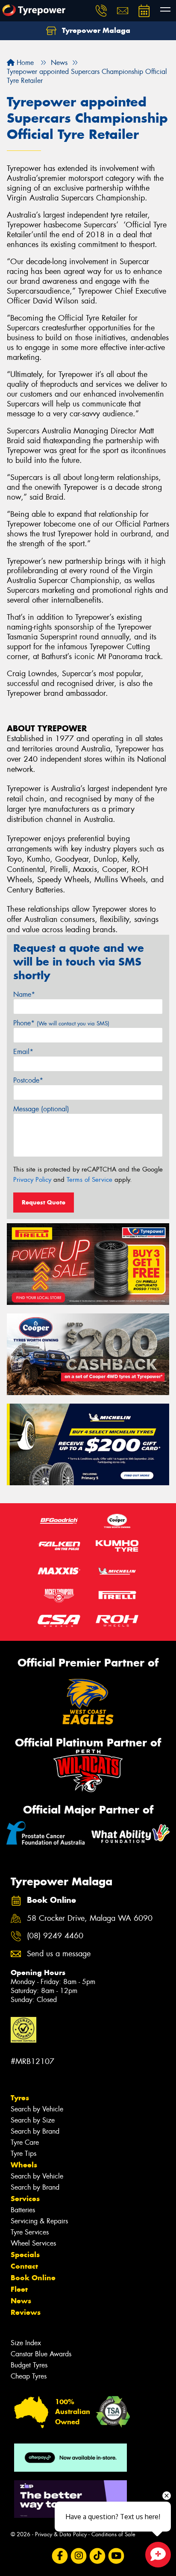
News (21, 2301)
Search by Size (33, 2120)
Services (25, 2199)
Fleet (19, 2289)
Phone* (61, 1023)
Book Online (33, 2278)
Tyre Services (30, 2232)
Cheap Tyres (29, 2376)
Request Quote (44, 1202)
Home (24, 63)
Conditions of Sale (113, 2534)
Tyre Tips (23, 2154)
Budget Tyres (29, 2365)
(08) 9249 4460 (55, 1936)
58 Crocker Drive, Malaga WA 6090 (90, 1918)
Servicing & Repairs (39, 2221)
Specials (25, 2255)
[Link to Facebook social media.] (60, 2556)
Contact (24, 2266)
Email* (23, 1052)
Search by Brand (35, 2131)
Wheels (24, 2165)
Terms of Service (89, 1180)
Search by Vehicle (37, 2109)
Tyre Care (25, 2142)
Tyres (20, 2098)
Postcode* (28, 1080)
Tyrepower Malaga (95, 30)
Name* (24, 994)
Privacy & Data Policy (61, 2534)
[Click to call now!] (101, 11)
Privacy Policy (32, 1180)
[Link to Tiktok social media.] (98, 2556)
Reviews (26, 2312)
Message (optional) (41, 1109)
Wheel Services (33, 2243)
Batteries (23, 2210)
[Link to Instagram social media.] (79, 2556)
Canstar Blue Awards (41, 2354)
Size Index (26, 2343)
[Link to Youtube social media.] (116, 2556)
